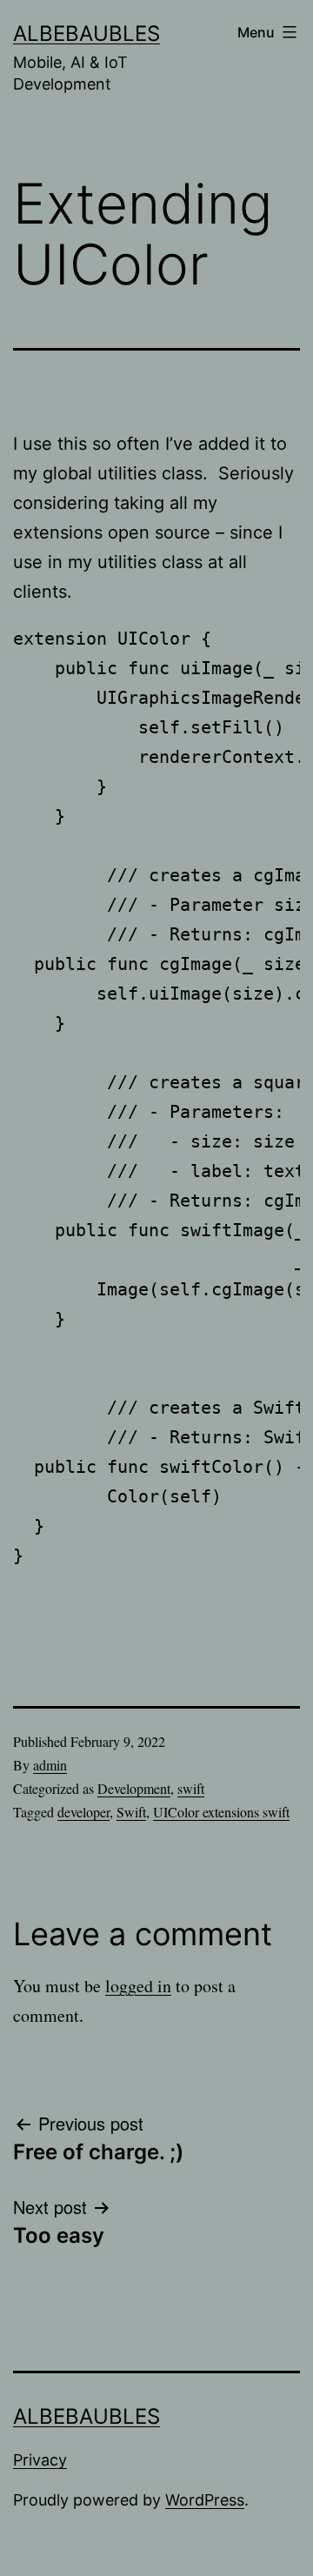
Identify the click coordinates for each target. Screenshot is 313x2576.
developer (83, 1812)
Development (134, 1788)
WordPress (205, 2500)
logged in (138, 1986)
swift (191, 1788)
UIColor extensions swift (221, 1812)
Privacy (40, 2460)
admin (50, 1765)
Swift (131, 1812)
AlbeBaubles (87, 33)
